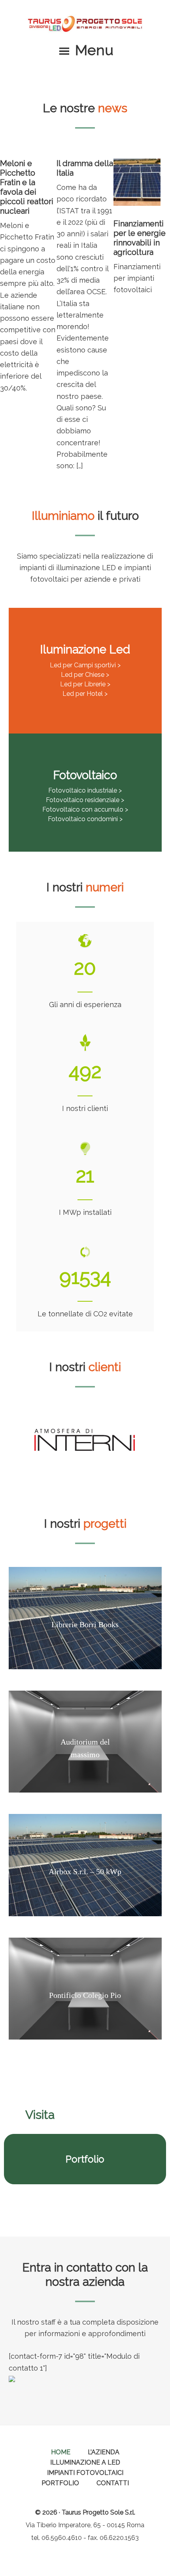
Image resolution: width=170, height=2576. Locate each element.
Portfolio (85, 2159)
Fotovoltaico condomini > (85, 819)
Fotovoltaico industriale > (85, 790)
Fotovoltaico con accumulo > (85, 809)
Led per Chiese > (85, 675)
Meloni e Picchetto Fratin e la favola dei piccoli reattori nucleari (27, 187)
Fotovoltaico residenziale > (85, 800)
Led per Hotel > (85, 694)
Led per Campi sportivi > (85, 665)
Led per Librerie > (85, 684)
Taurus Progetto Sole (85, 24)
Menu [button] (94, 50)
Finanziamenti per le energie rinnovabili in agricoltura (140, 238)
